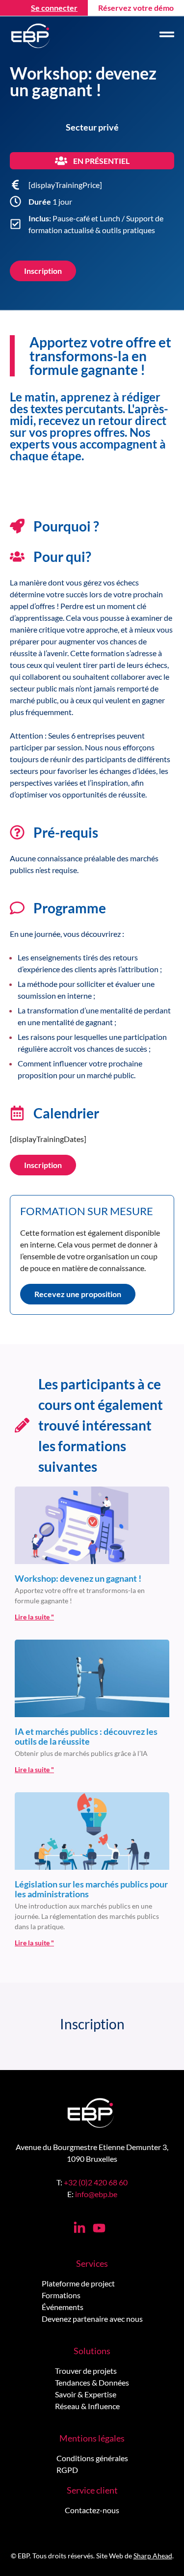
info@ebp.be (96, 2194)
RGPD (67, 2470)
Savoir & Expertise (86, 2394)
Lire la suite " (34, 1617)
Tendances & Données (92, 2382)
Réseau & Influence (87, 2406)
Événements (63, 2307)
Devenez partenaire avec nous (92, 2319)
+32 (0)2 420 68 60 (96, 2182)
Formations (61, 2295)
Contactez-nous (92, 2510)
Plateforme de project (78, 2283)
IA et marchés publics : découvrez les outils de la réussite (86, 1736)
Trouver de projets (86, 2371)
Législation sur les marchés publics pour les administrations (91, 1889)
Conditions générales (92, 2458)
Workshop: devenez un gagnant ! (78, 1578)
